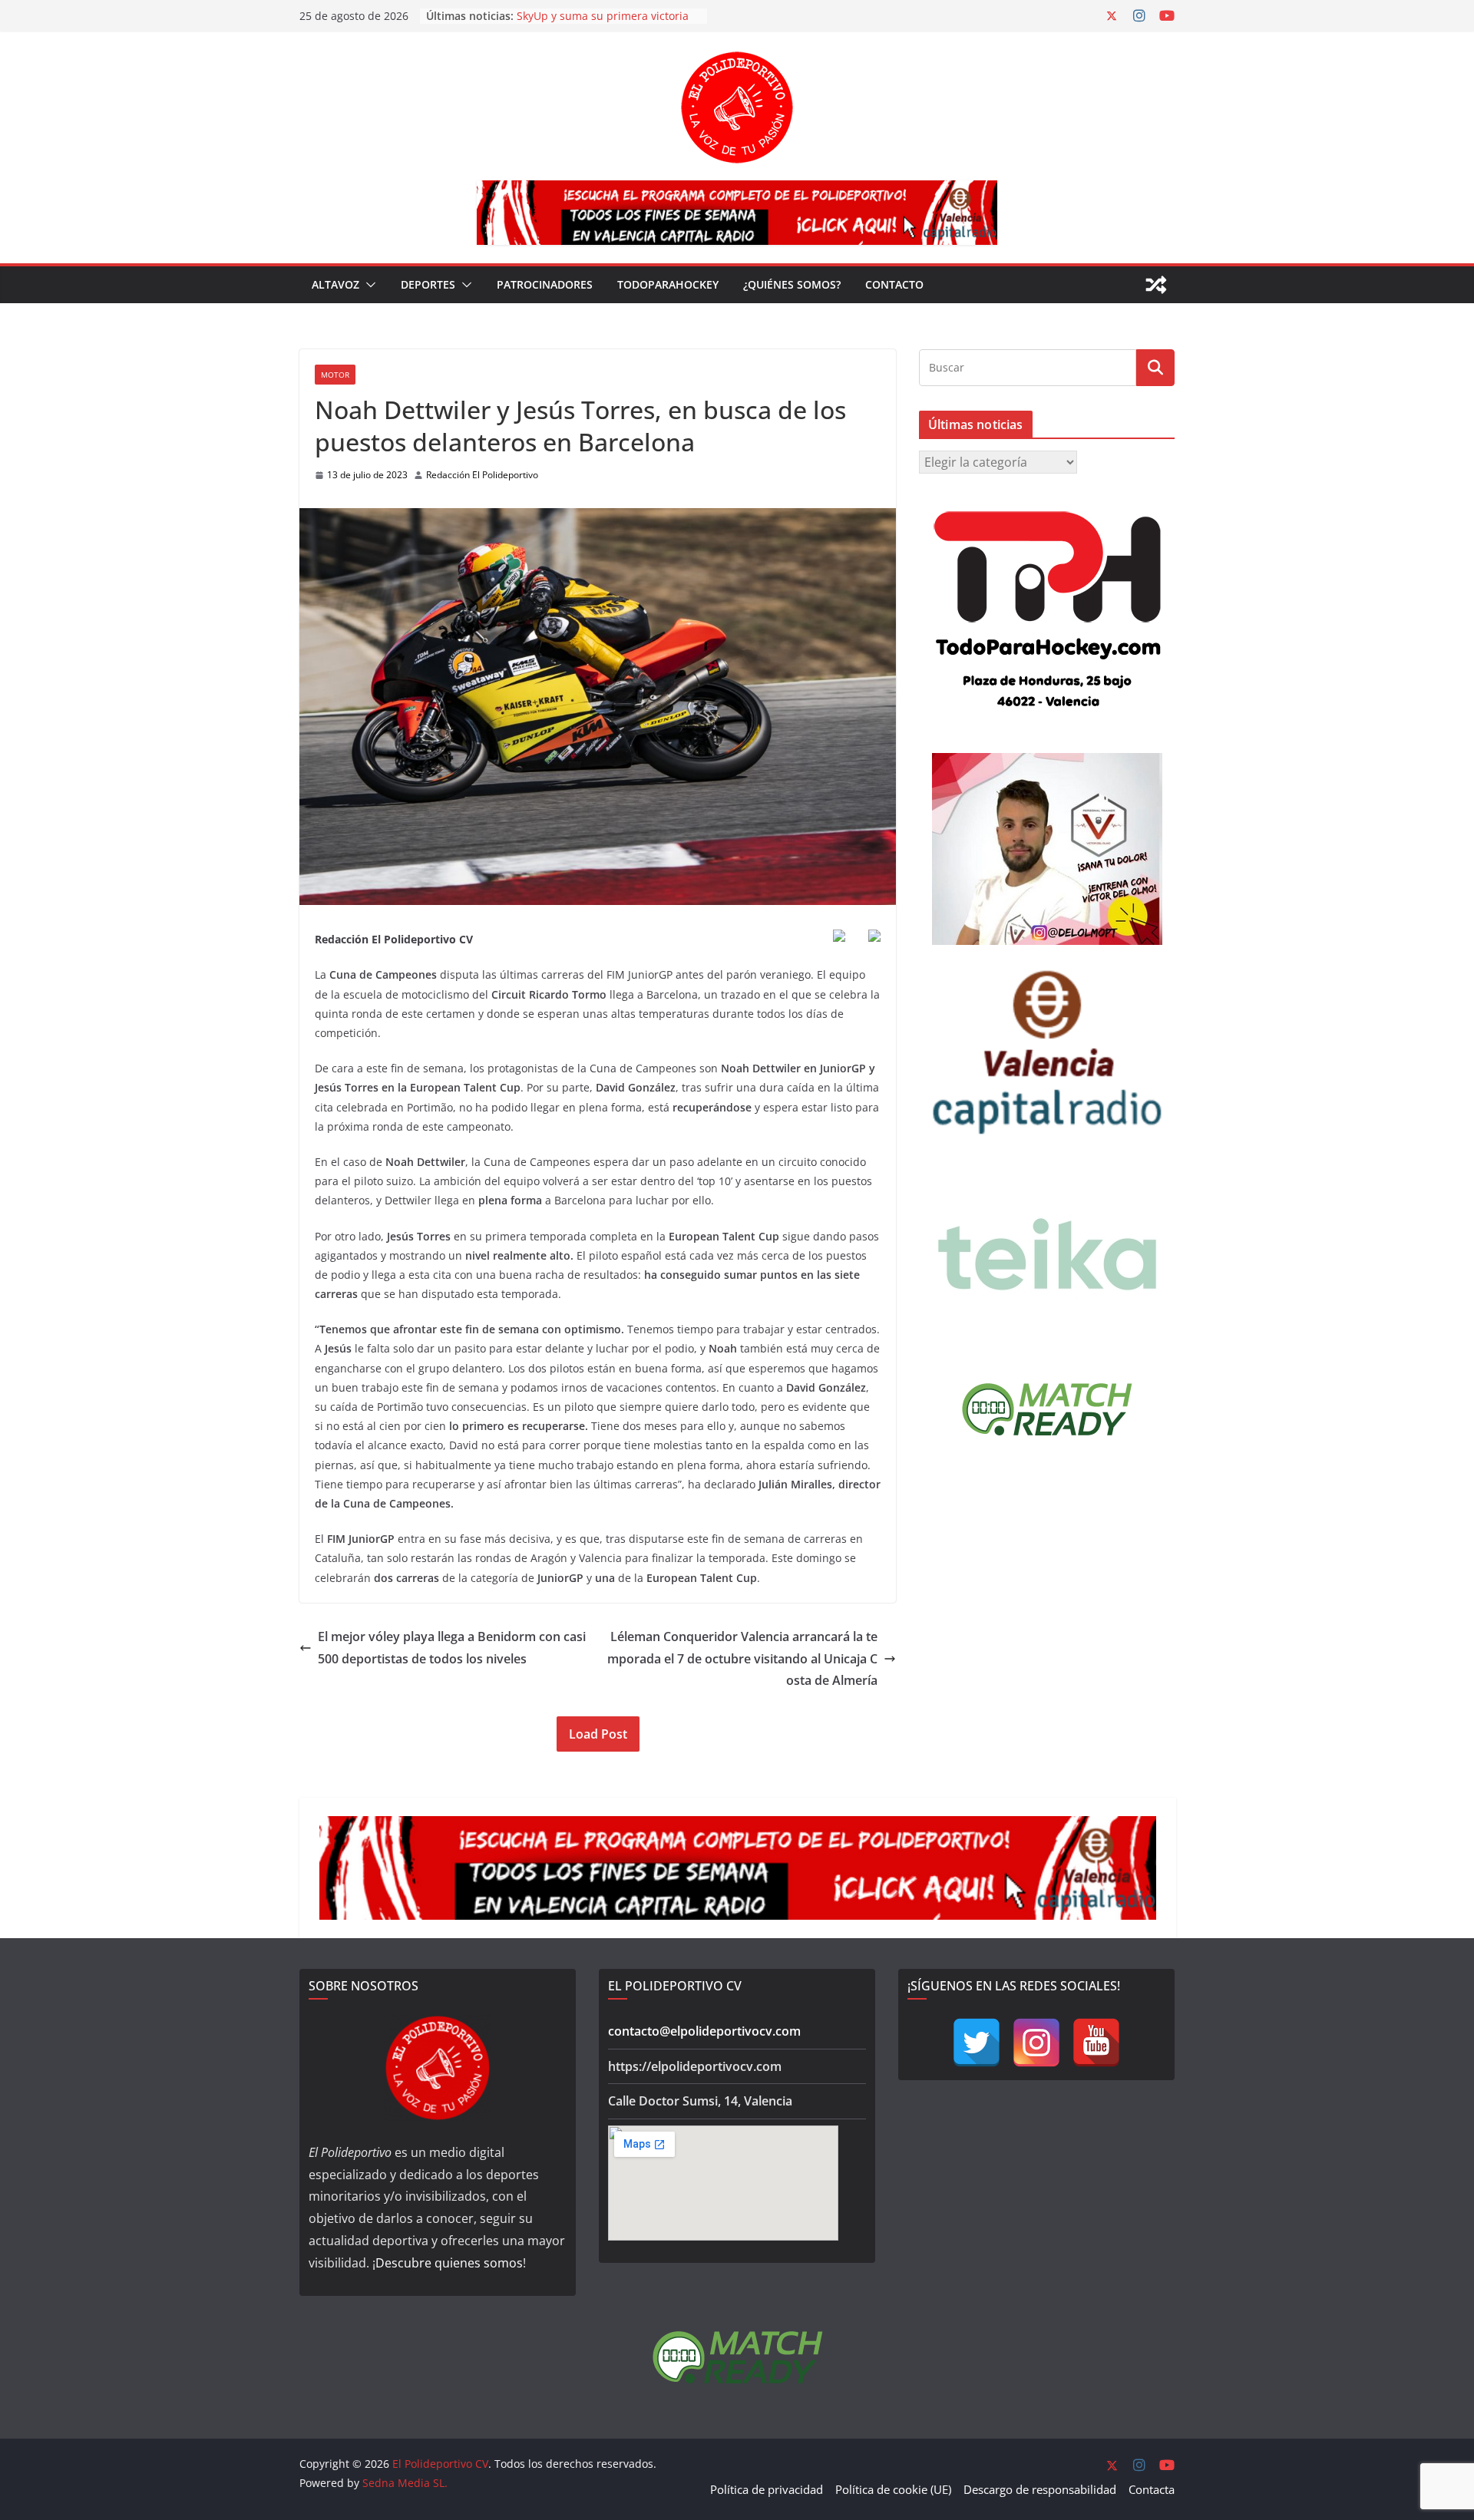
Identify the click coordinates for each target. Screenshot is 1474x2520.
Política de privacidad (767, 2489)
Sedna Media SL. (405, 2483)
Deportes (428, 284)
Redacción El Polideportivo (482, 475)
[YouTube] (1096, 2043)
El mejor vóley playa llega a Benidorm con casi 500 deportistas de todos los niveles (452, 1648)
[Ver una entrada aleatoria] (1156, 285)
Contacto (894, 284)
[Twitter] (977, 2043)
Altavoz (335, 284)
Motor (335, 375)
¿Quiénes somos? (792, 284)
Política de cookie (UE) (893, 2489)
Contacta (1152, 2489)
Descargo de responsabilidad (1040, 2489)
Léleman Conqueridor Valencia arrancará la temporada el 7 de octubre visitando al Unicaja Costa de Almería (742, 1659)
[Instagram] (1036, 2043)
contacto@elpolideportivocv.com (704, 2031)
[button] (368, 285)
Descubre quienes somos (449, 2263)
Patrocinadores (545, 284)
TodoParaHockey (668, 284)
